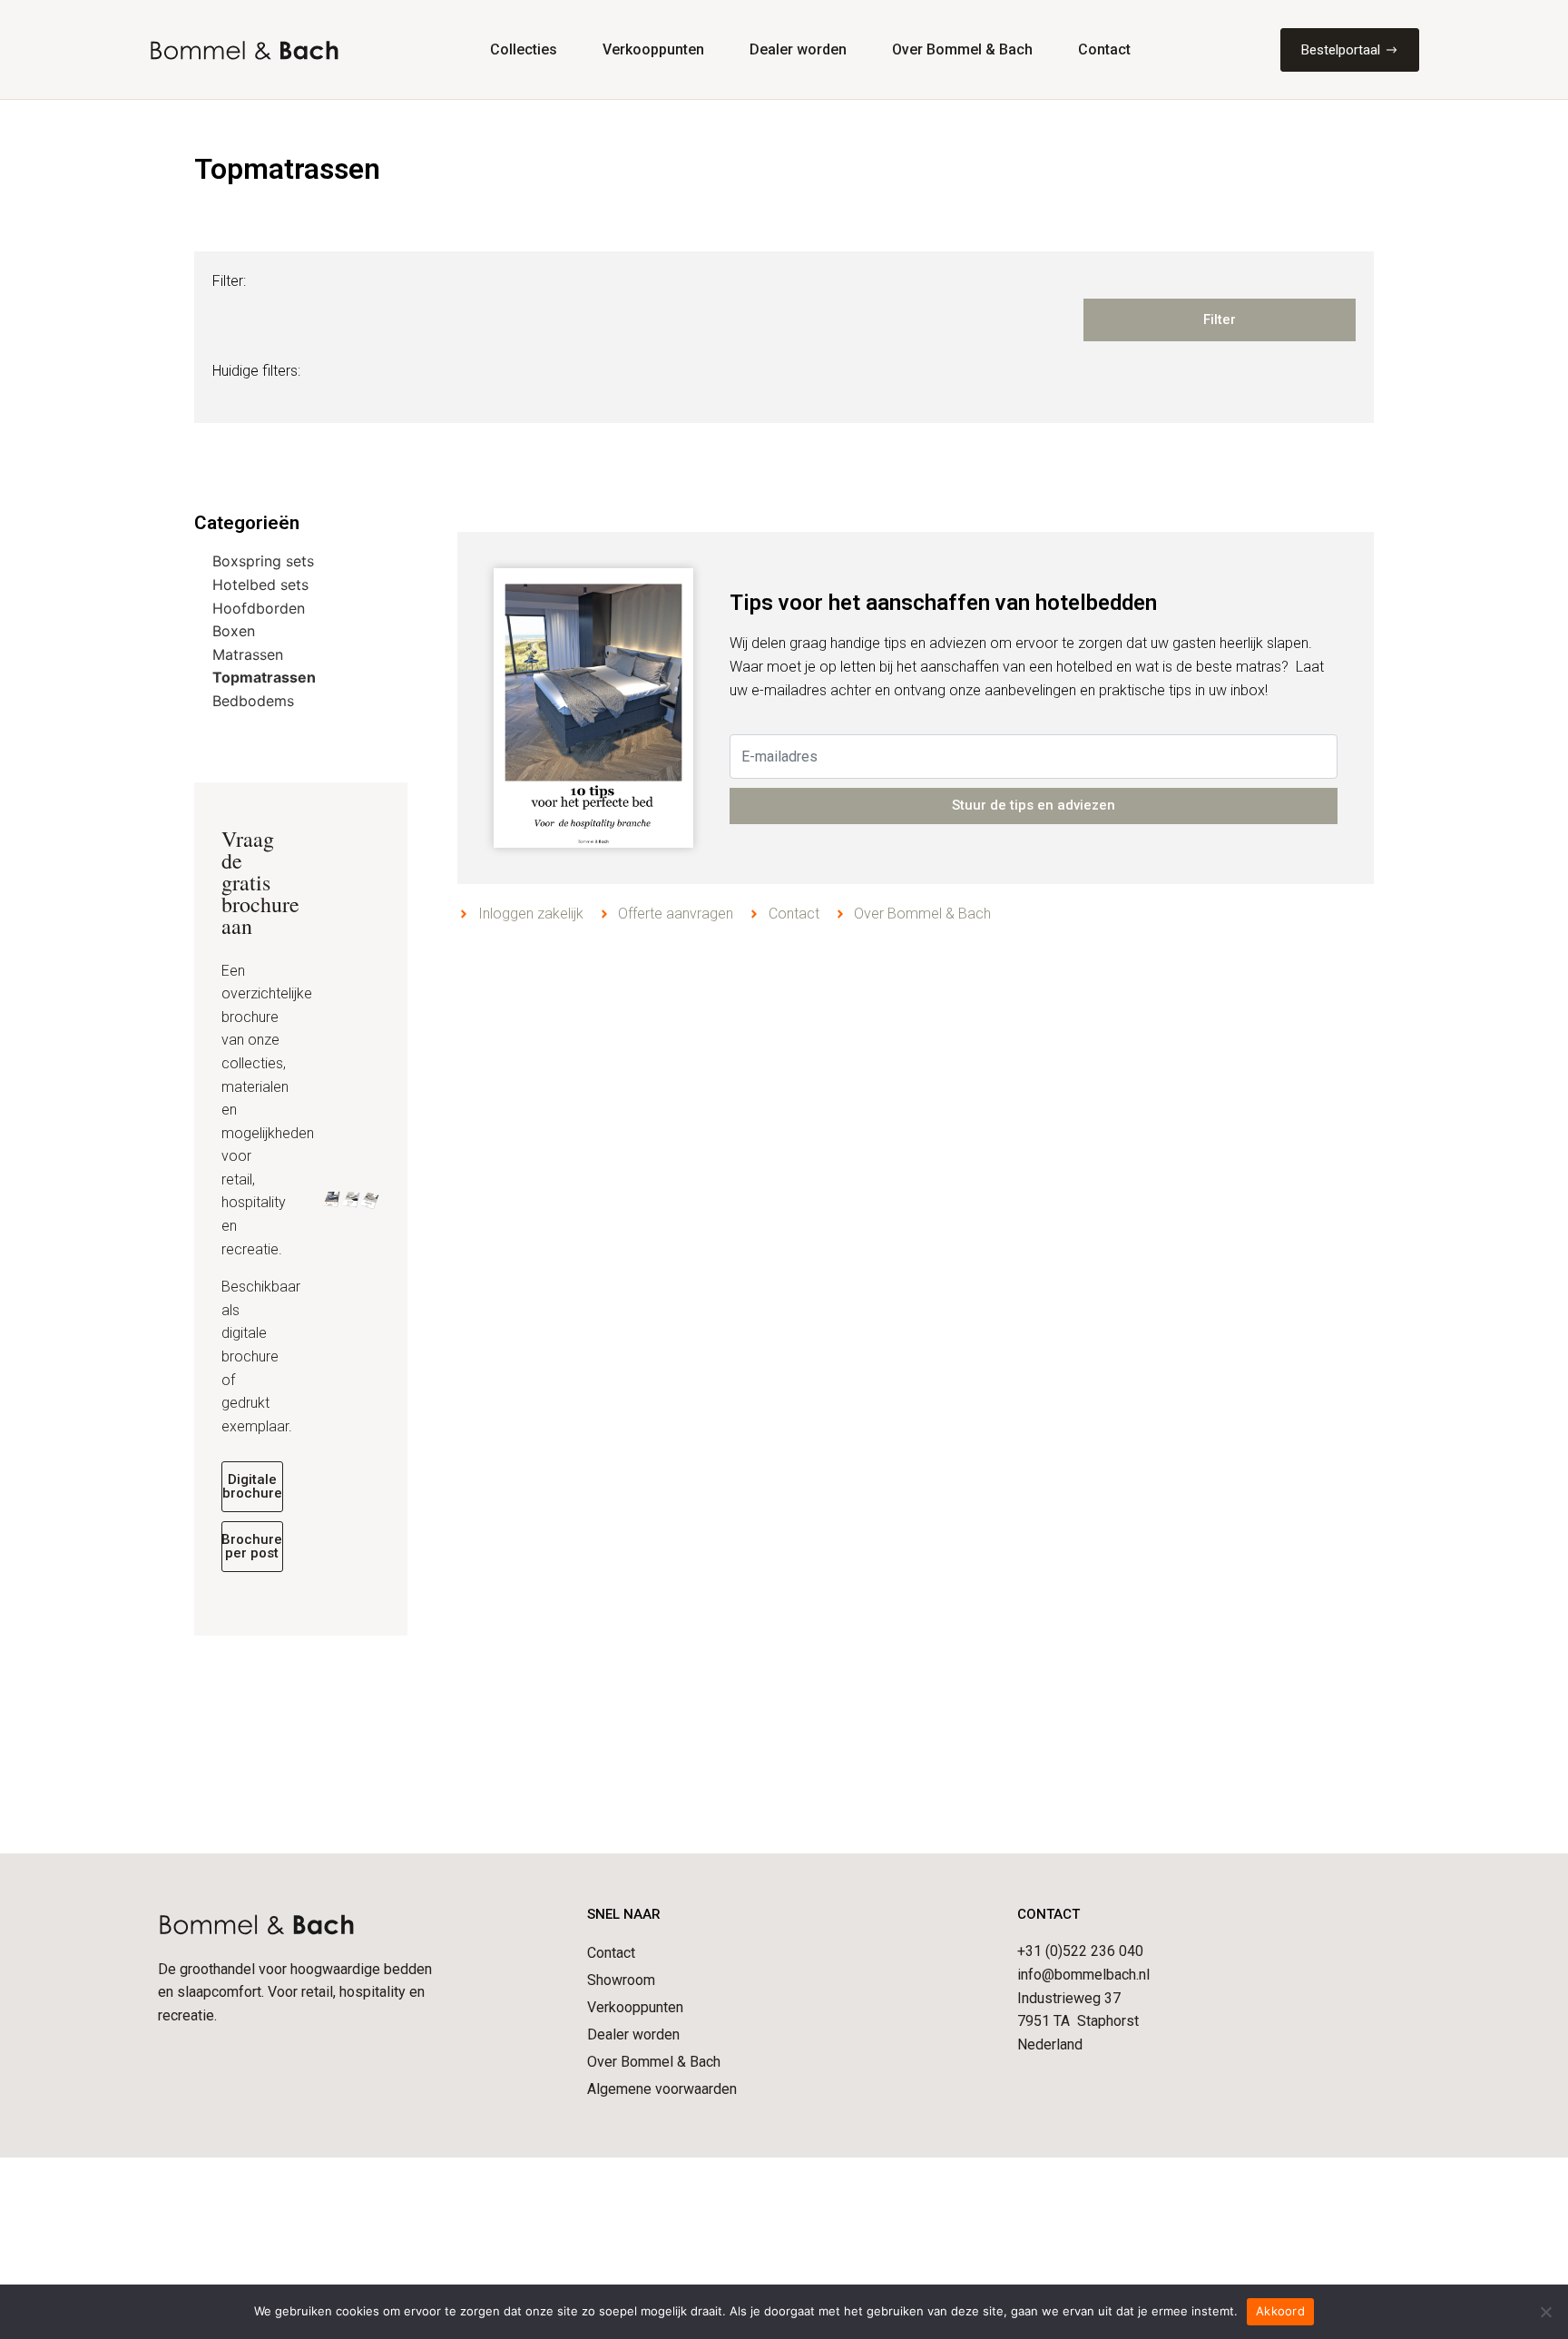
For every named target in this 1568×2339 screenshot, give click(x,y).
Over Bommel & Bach (962, 49)
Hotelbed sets (260, 585)
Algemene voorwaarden (662, 2089)
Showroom (621, 1980)
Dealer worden (798, 49)
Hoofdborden (259, 608)
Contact (1104, 49)
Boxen (234, 631)
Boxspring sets (263, 561)
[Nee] (1545, 2312)
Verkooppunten (653, 49)
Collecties (524, 49)
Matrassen (248, 654)
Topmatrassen (264, 677)
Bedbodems (253, 701)
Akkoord (1280, 2311)
